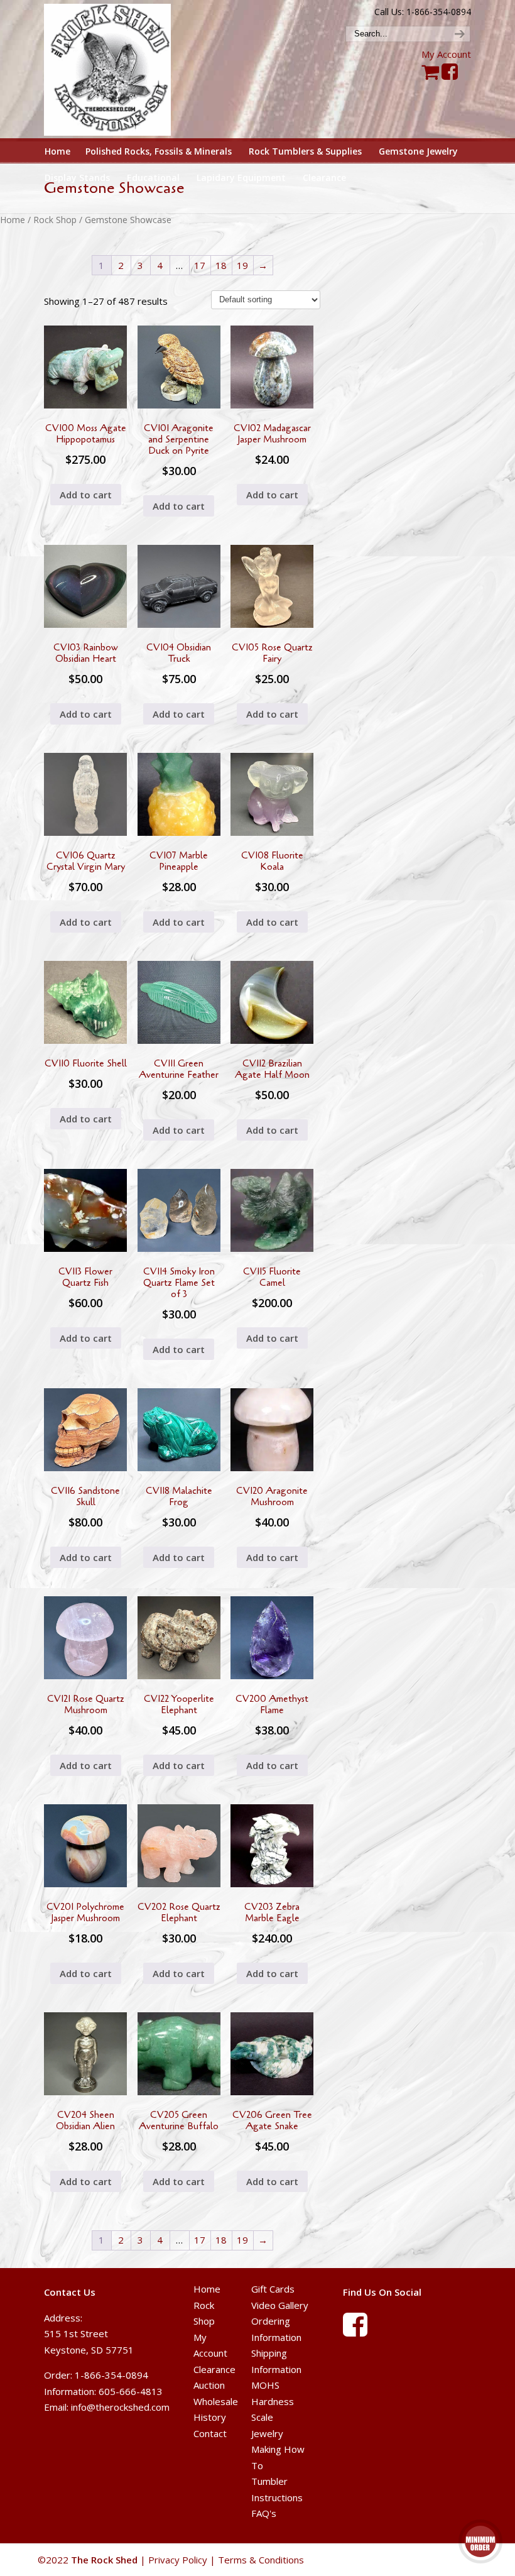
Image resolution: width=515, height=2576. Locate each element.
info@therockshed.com (120, 2407)
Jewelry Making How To (278, 2449)
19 (242, 265)
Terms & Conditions (261, 2560)
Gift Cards (273, 2289)
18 (221, 265)
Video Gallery (280, 2305)
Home (13, 220)
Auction (209, 2385)
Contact (210, 2433)
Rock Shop (55, 220)
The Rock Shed (118, 70)
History (210, 2417)
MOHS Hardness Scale (273, 2401)
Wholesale (216, 2401)
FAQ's (264, 2513)
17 (200, 265)
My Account (446, 54)
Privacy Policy (178, 2560)
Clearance (214, 2369)
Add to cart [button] (86, 495)
